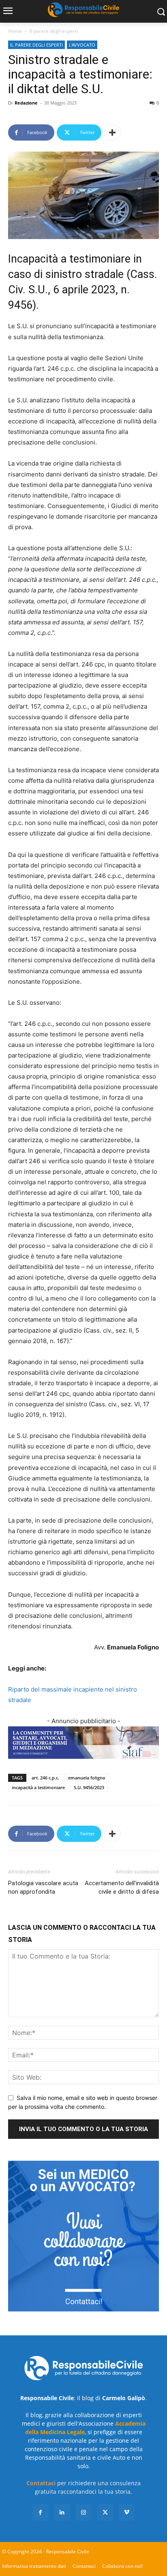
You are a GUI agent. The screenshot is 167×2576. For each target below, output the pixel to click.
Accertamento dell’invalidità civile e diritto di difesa (122, 1887)
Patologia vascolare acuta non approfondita (43, 1887)
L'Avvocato (82, 45)
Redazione (26, 103)
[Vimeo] (127, 2512)
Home (15, 31)
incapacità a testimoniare (38, 1787)
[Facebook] (40, 2512)
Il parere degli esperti (54, 31)
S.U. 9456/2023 (89, 1787)
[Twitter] (105, 2512)
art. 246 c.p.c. (45, 1778)
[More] (112, 132)
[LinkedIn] (62, 2512)
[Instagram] (83, 2512)
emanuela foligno (87, 1778)
